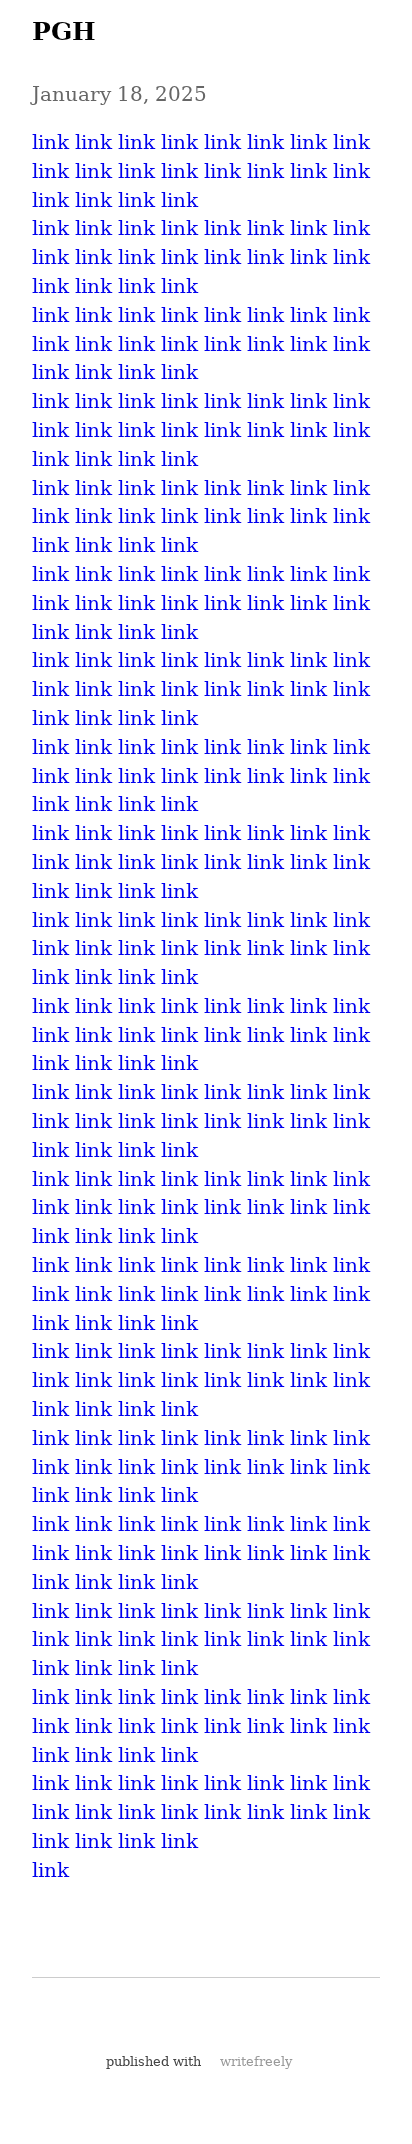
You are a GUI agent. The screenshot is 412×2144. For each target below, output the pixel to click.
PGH (64, 31)
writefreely (256, 2061)
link (50, 142)
